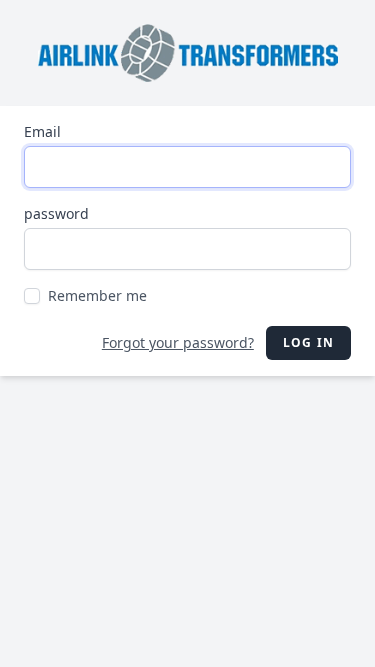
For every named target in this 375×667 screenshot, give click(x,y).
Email (42, 131)
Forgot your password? (178, 342)
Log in (308, 342)
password (56, 213)
